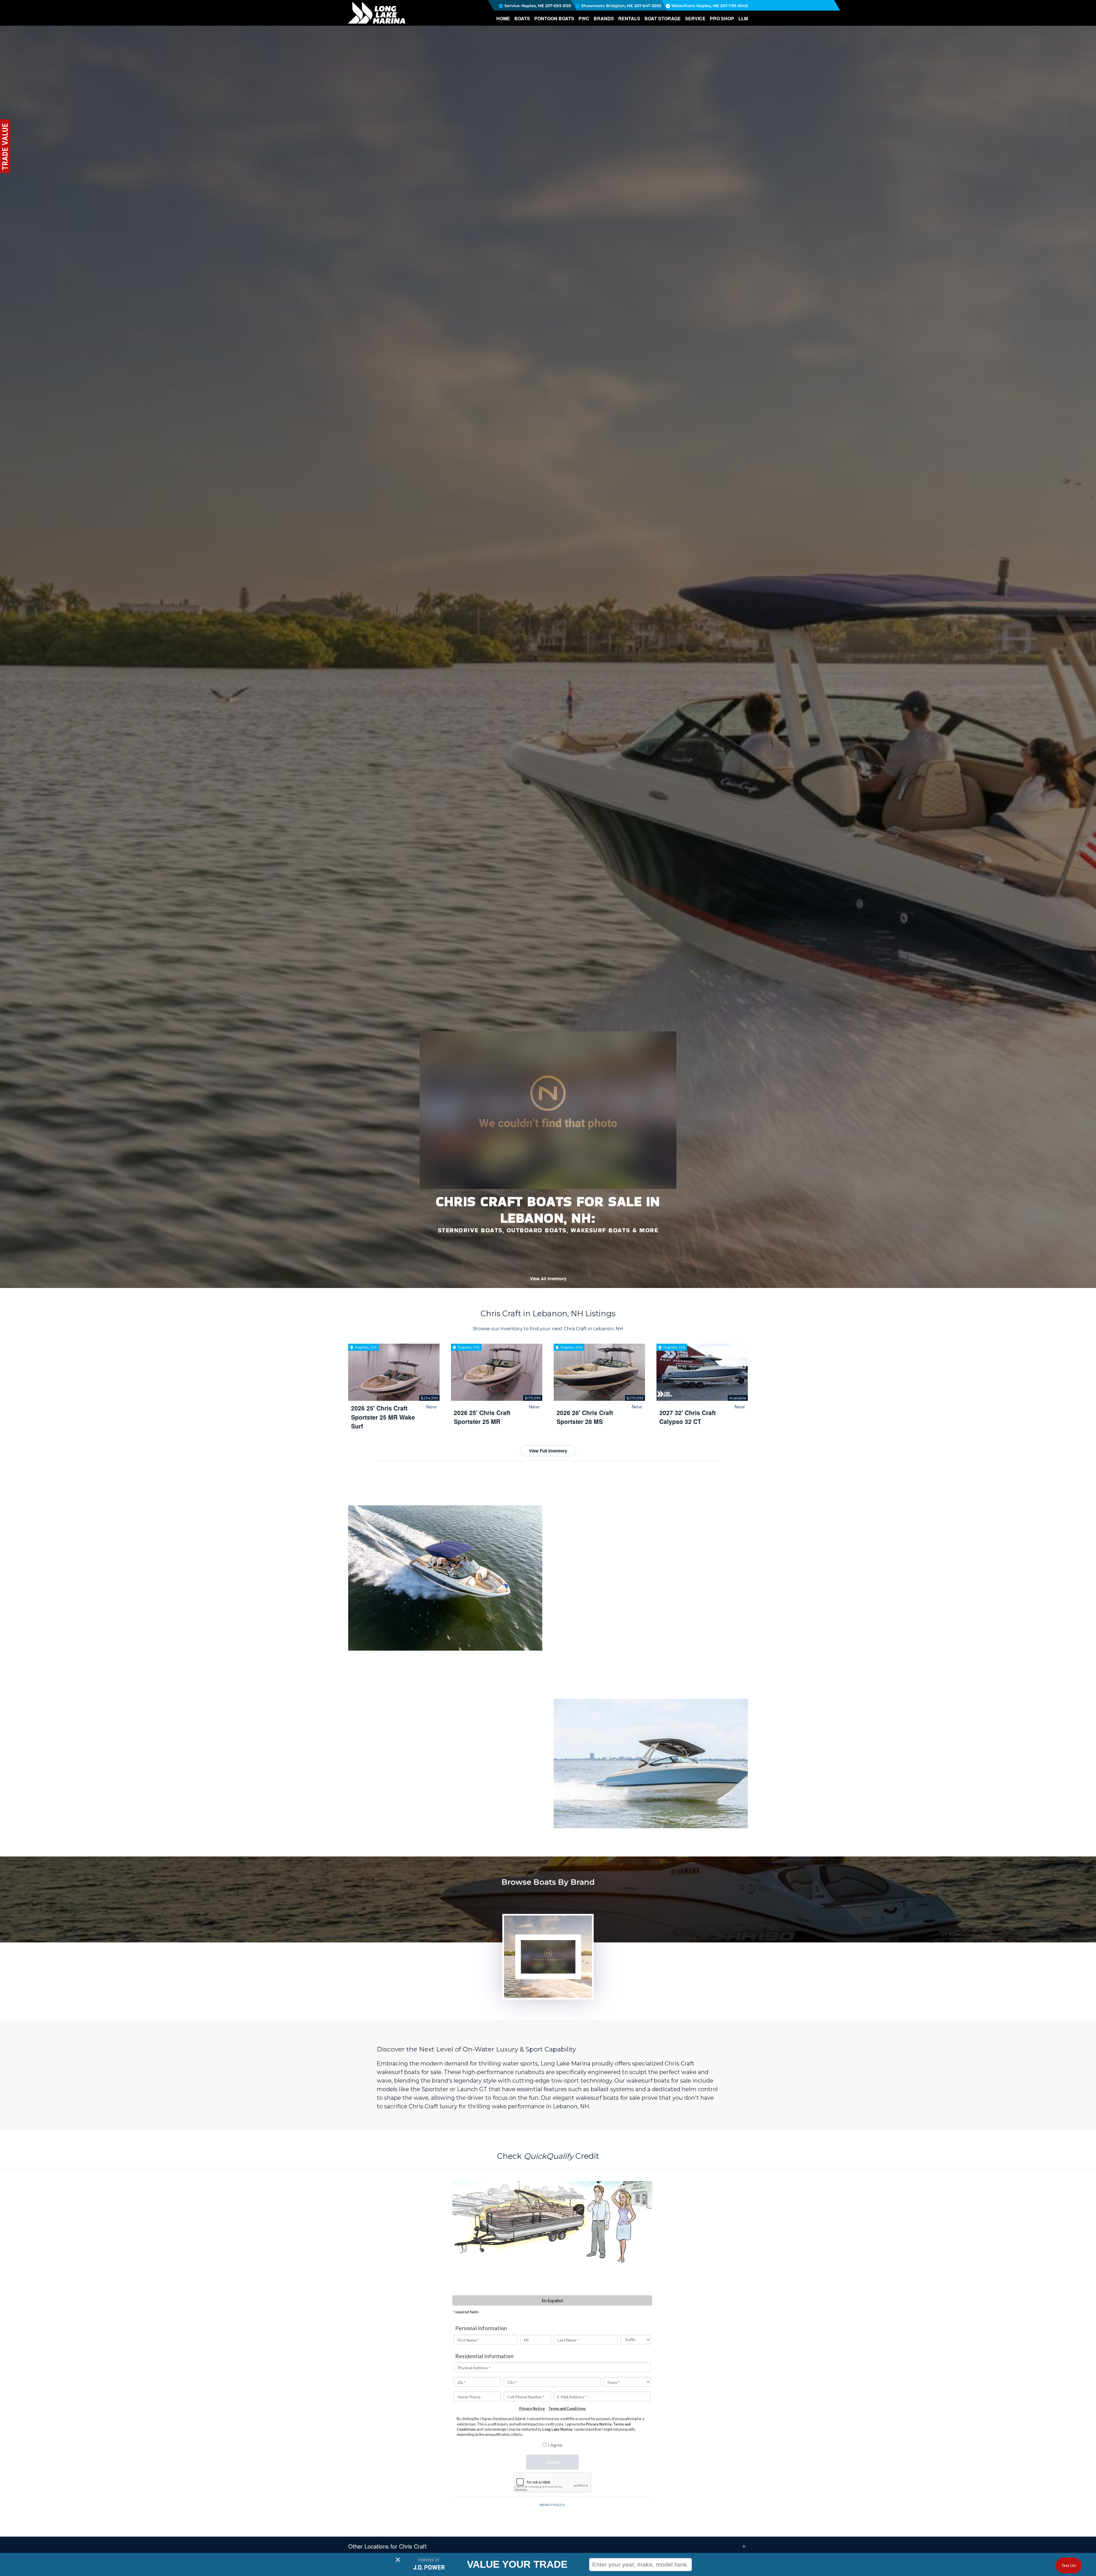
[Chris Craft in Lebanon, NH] (542, 1957)
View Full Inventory (548, 1451)
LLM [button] (743, 18)
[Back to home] (377, 13)
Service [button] (695, 18)
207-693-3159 (558, 6)
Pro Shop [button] (722, 18)
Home (503, 18)
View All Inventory (548, 1279)
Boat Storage (663, 18)
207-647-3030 (648, 6)
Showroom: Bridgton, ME (607, 6)
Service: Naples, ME (524, 6)
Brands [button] (604, 18)
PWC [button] (584, 18)
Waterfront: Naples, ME (695, 6)
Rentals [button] (629, 18)
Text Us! (1069, 2565)
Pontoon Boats (554, 18)
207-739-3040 (734, 6)
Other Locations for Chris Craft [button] (387, 2546)
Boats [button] (522, 18)
